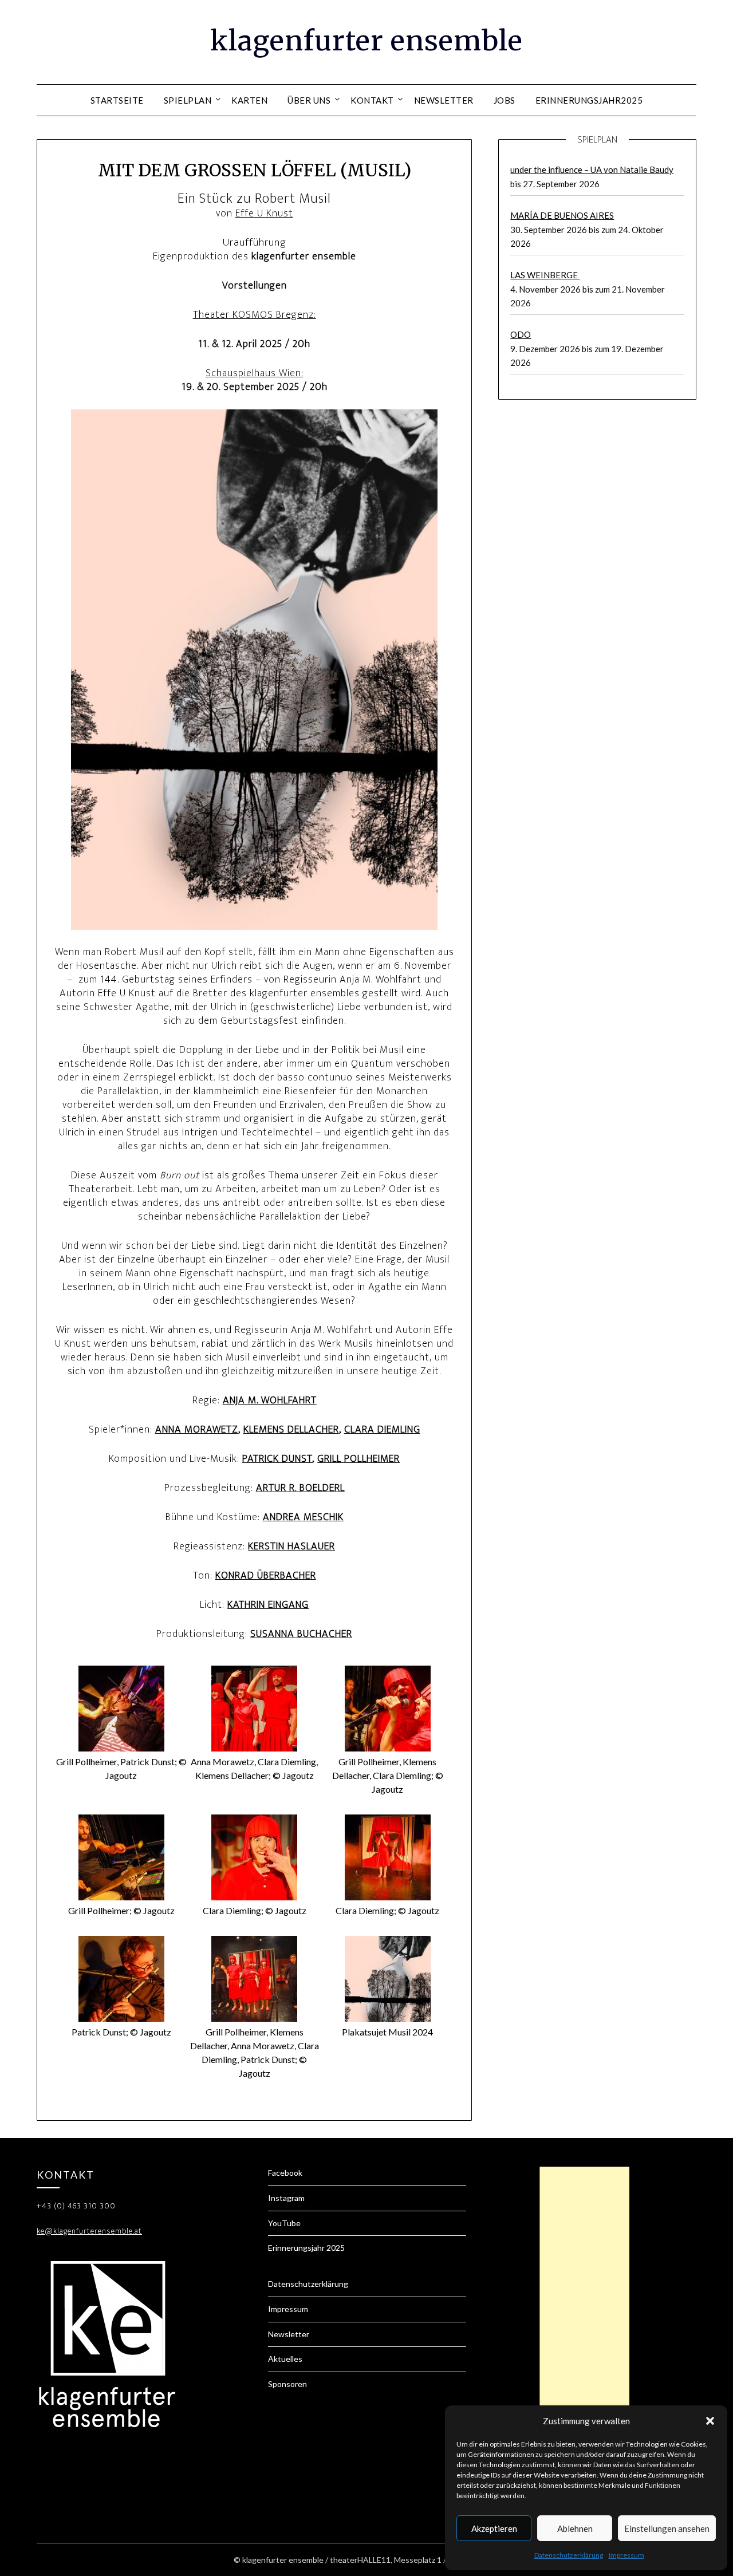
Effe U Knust (264, 214)
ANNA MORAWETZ (197, 1430)
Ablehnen (575, 2528)
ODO (521, 334)
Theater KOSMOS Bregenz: (255, 315)
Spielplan (188, 100)
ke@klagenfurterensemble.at (89, 2231)
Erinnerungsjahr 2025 (306, 2248)
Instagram (286, 2198)
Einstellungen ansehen (667, 2528)
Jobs (505, 100)
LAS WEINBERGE (545, 275)
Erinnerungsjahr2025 (589, 100)
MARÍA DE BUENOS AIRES (562, 215)
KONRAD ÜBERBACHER (266, 1576)
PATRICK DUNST (277, 1459)
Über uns (309, 100)
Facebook (285, 2173)
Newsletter (444, 100)
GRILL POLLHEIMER (358, 1459)
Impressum (626, 2555)
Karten (249, 100)
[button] (710, 2421)
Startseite (117, 100)
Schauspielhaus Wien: (255, 373)
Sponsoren (287, 2384)
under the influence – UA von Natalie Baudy (592, 169)
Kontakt (372, 100)
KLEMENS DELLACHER (291, 1430)
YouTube (284, 2223)
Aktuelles (285, 2359)
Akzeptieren (494, 2528)
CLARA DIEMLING (382, 1430)
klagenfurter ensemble (366, 41)
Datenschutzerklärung (569, 2555)
